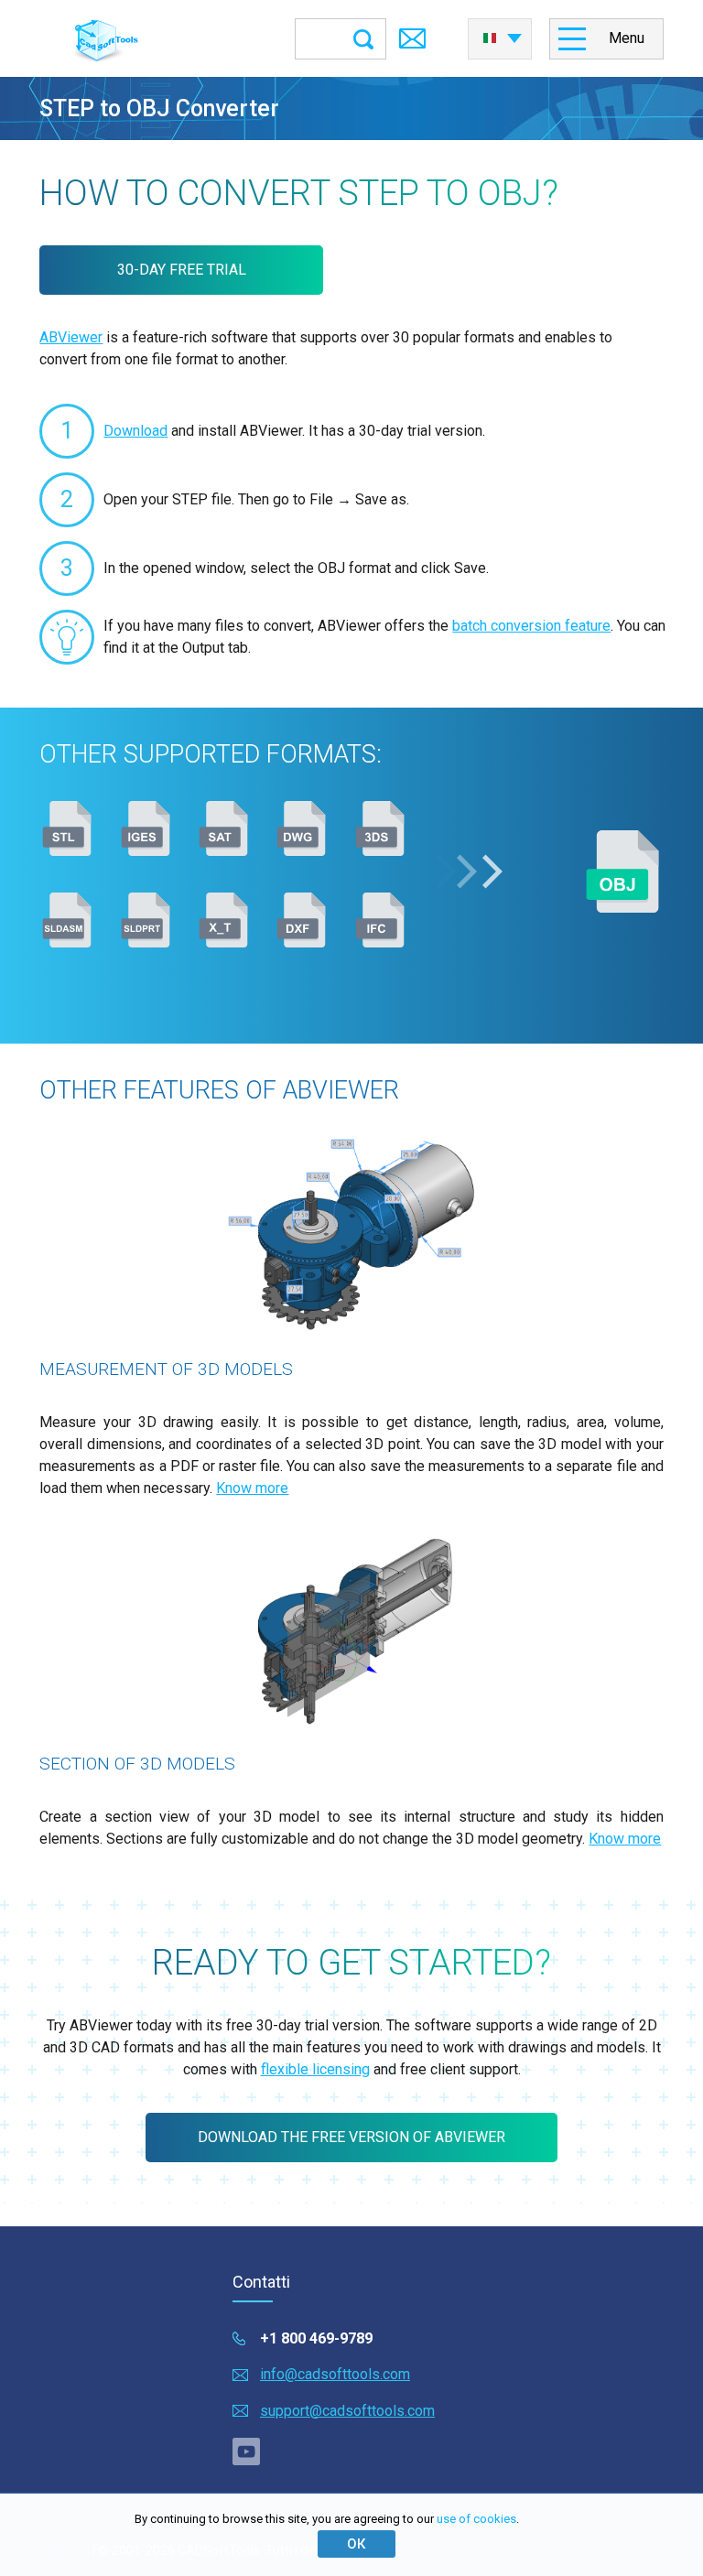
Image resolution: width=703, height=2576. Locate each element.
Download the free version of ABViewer (351, 2137)
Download (135, 431)
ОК (356, 2544)
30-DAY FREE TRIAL (182, 270)
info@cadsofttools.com (335, 2374)
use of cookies (476, 2519)
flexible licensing (315, 2069)
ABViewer (71, 337)
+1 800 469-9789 (316, 2338)
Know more (252, 1488)
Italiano (500, 33)
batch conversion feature (531, 626)
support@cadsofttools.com (347, 2411)
